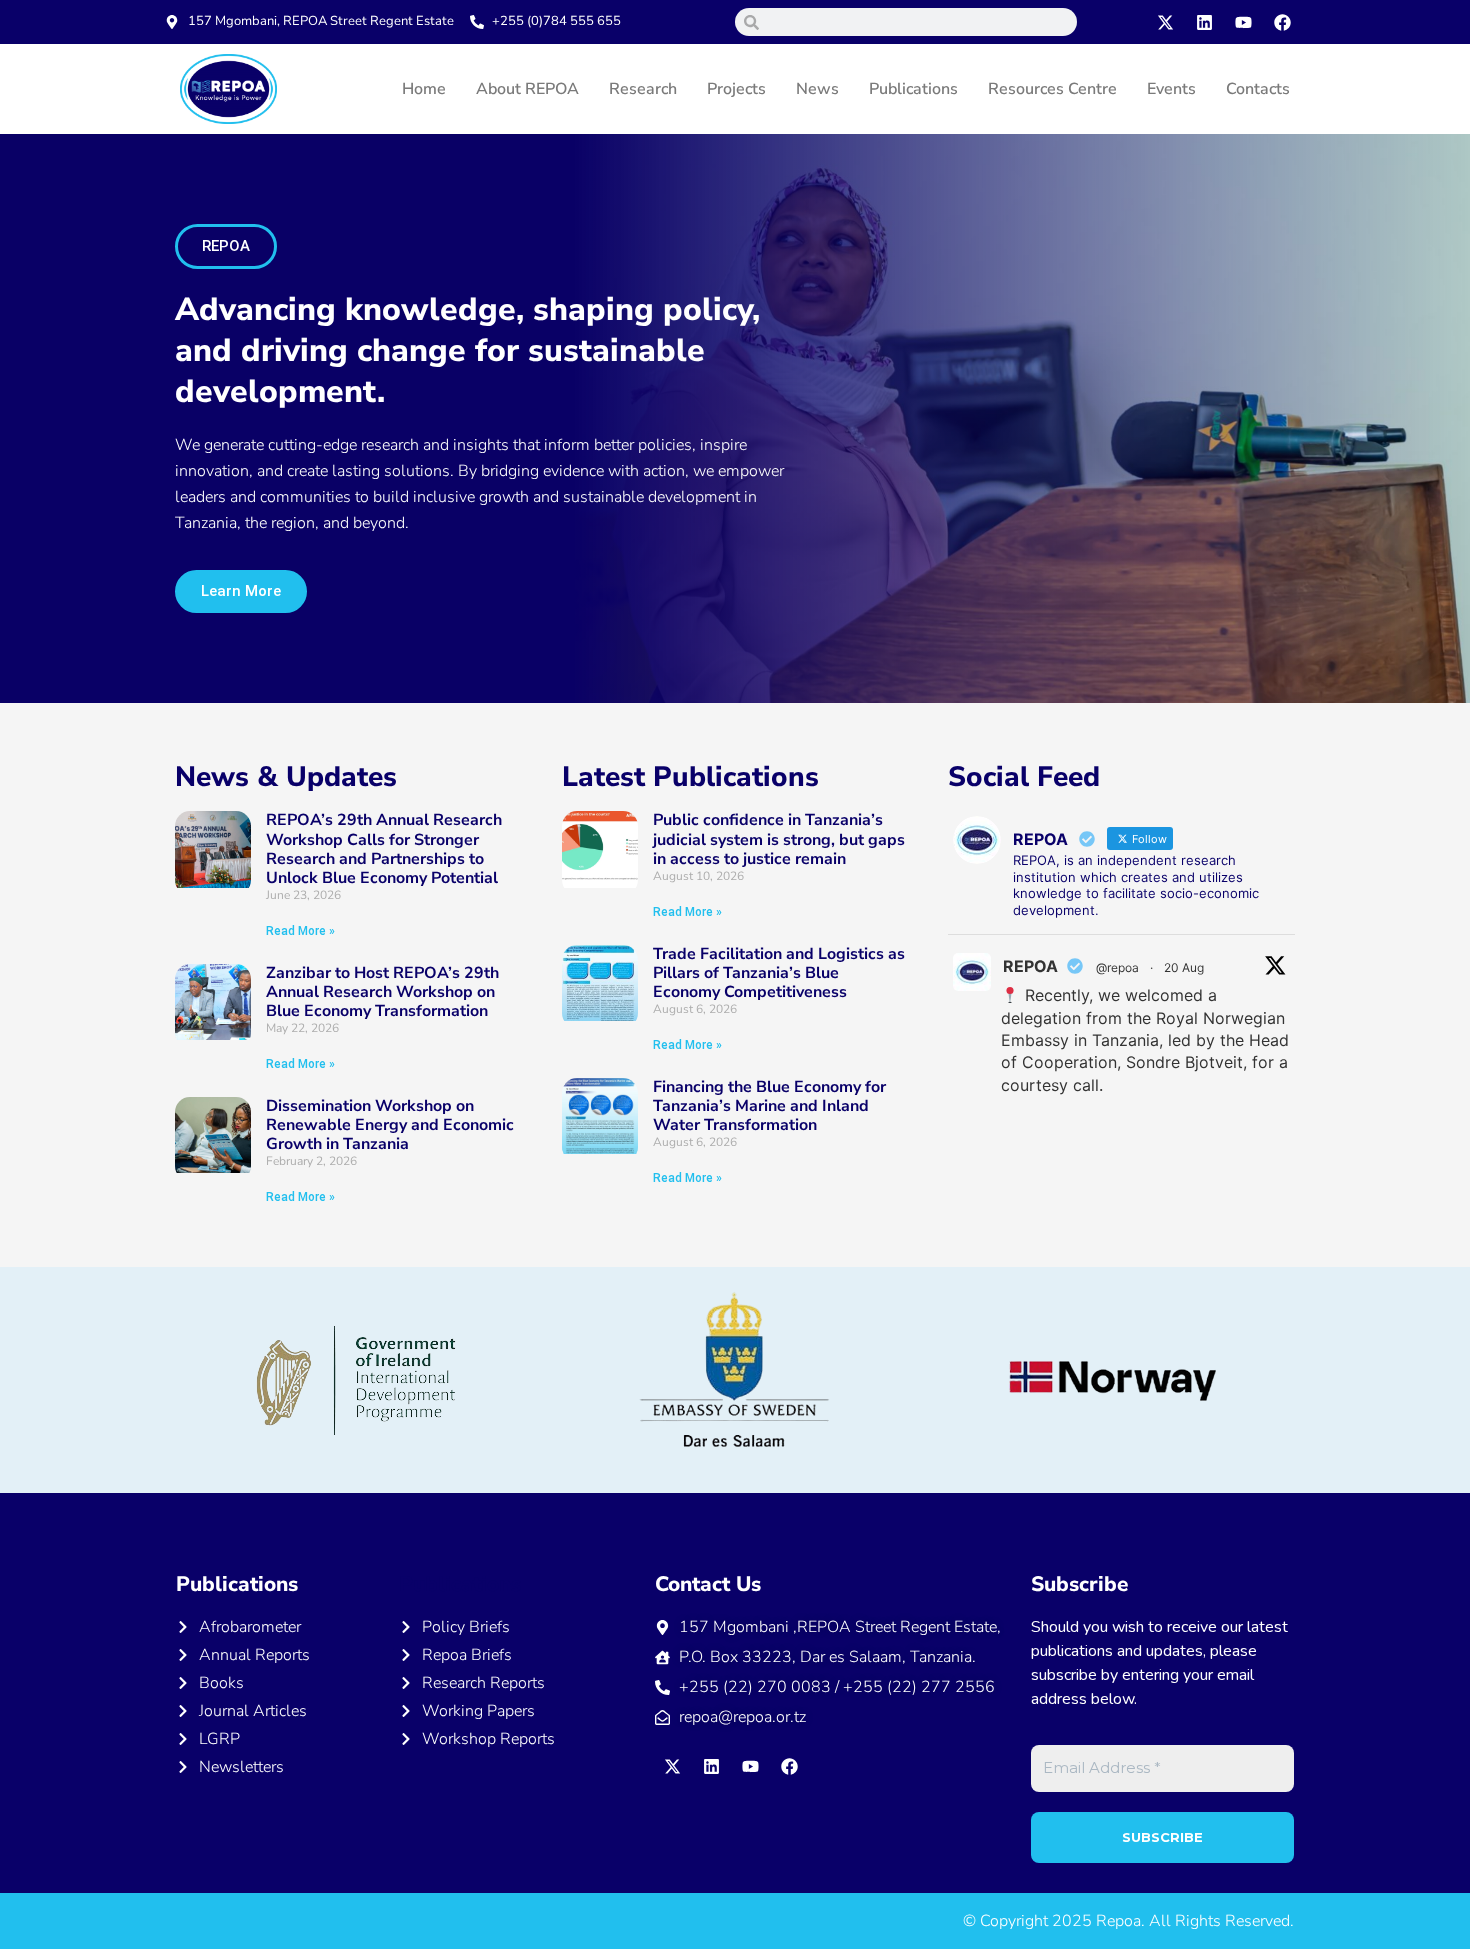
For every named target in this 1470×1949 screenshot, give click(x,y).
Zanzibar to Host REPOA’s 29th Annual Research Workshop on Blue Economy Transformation (382, 992)
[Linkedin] (1205, 22)
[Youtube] (1244, 22)
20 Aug (1184, 967)
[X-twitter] (1166, 22)
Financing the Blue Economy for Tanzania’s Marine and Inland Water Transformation (769, 1106)
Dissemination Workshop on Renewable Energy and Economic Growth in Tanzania (390, 1125)
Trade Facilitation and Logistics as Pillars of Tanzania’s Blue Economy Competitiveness (779, 973)
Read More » (300, 931)
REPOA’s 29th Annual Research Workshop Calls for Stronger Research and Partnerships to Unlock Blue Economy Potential (384, 849)
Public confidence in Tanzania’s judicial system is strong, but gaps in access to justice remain (779, 839)
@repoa (1117, 967)
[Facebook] (1283, 22)
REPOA (1030, 966)
